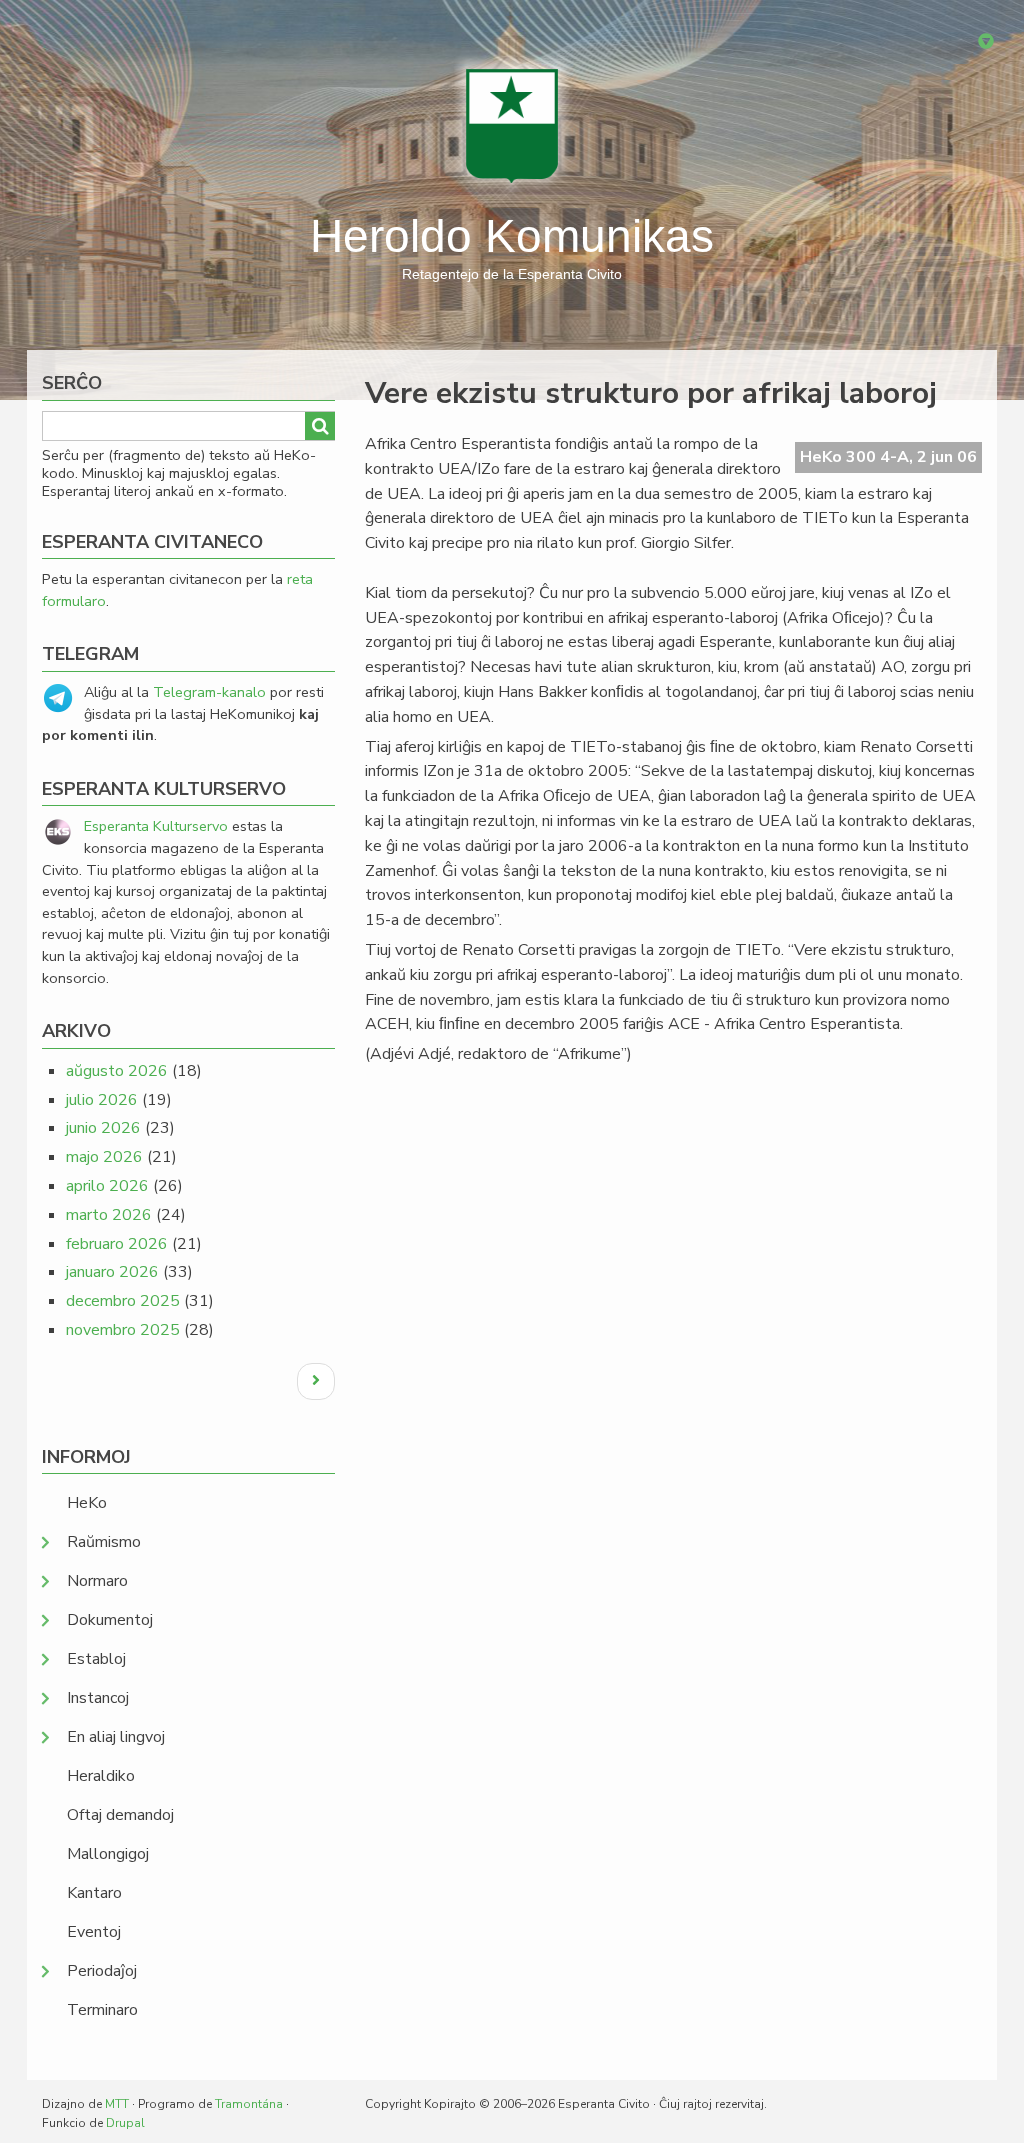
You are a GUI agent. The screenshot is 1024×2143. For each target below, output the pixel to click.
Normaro (97, 1581)
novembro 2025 (123, 1330)
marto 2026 (109, 1215)
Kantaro (94, 1893)
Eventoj (94, 1932)
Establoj (96, 1659)
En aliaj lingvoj (116, 1737)
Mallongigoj (108, 1854)
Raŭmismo (104, 1542)
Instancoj (98, 1698)
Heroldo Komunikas (512, 236)
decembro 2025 (123, 1301)
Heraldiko (101, 1776)
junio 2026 (103, 1128)
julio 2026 (102, 1100)
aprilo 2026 (107, 1186)
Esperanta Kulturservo (156, 826)
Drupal (125, 2123)
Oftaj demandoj (120, 1815)
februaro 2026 (117, 1244)
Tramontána (249, 2104)
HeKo (87, 1503)
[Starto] (512, 125)
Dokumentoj (110, 1620)
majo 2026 (104, 1157)
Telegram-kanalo (209, 692)
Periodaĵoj (102, 1971)
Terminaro (102, 2010)
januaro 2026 (112, 1272)
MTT (117, 2104)
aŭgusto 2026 (117, 1071)
